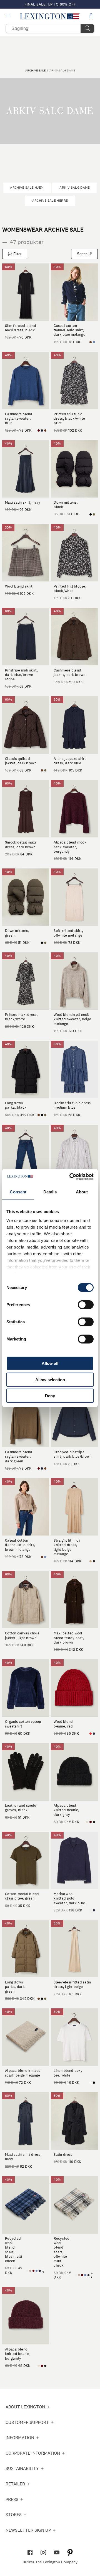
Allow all (50, 1363)
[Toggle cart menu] (91, 16)
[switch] (86, 1305)
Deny (50, 1396)
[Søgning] (87, 29)
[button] (50, 16)
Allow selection (50, 1379)
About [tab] (82, 1192)
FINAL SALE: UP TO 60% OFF (50, 4)
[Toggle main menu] (9, 16)
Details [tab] (50, 1192)
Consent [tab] (18, 1192)
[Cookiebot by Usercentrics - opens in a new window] (71, 1176)
